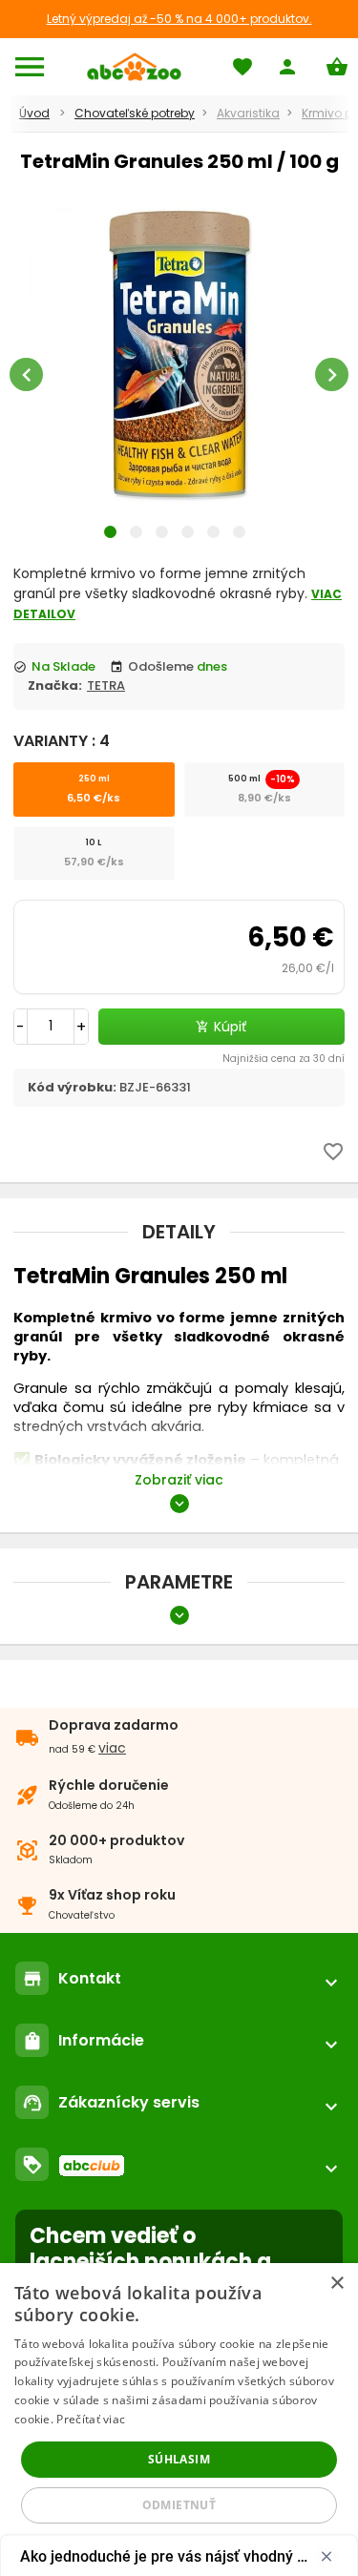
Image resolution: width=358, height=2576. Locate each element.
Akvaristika (248, 113)
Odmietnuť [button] (179, 2505)
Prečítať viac (91, 2419)
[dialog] (179, 2420)
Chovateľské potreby (135, 113)
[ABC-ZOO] (134, 67)
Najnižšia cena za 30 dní (284, 1059)
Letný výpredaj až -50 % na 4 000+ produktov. (179, 19)
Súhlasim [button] (179, 2459)
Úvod (34, 113)
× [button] (337, 2284)
